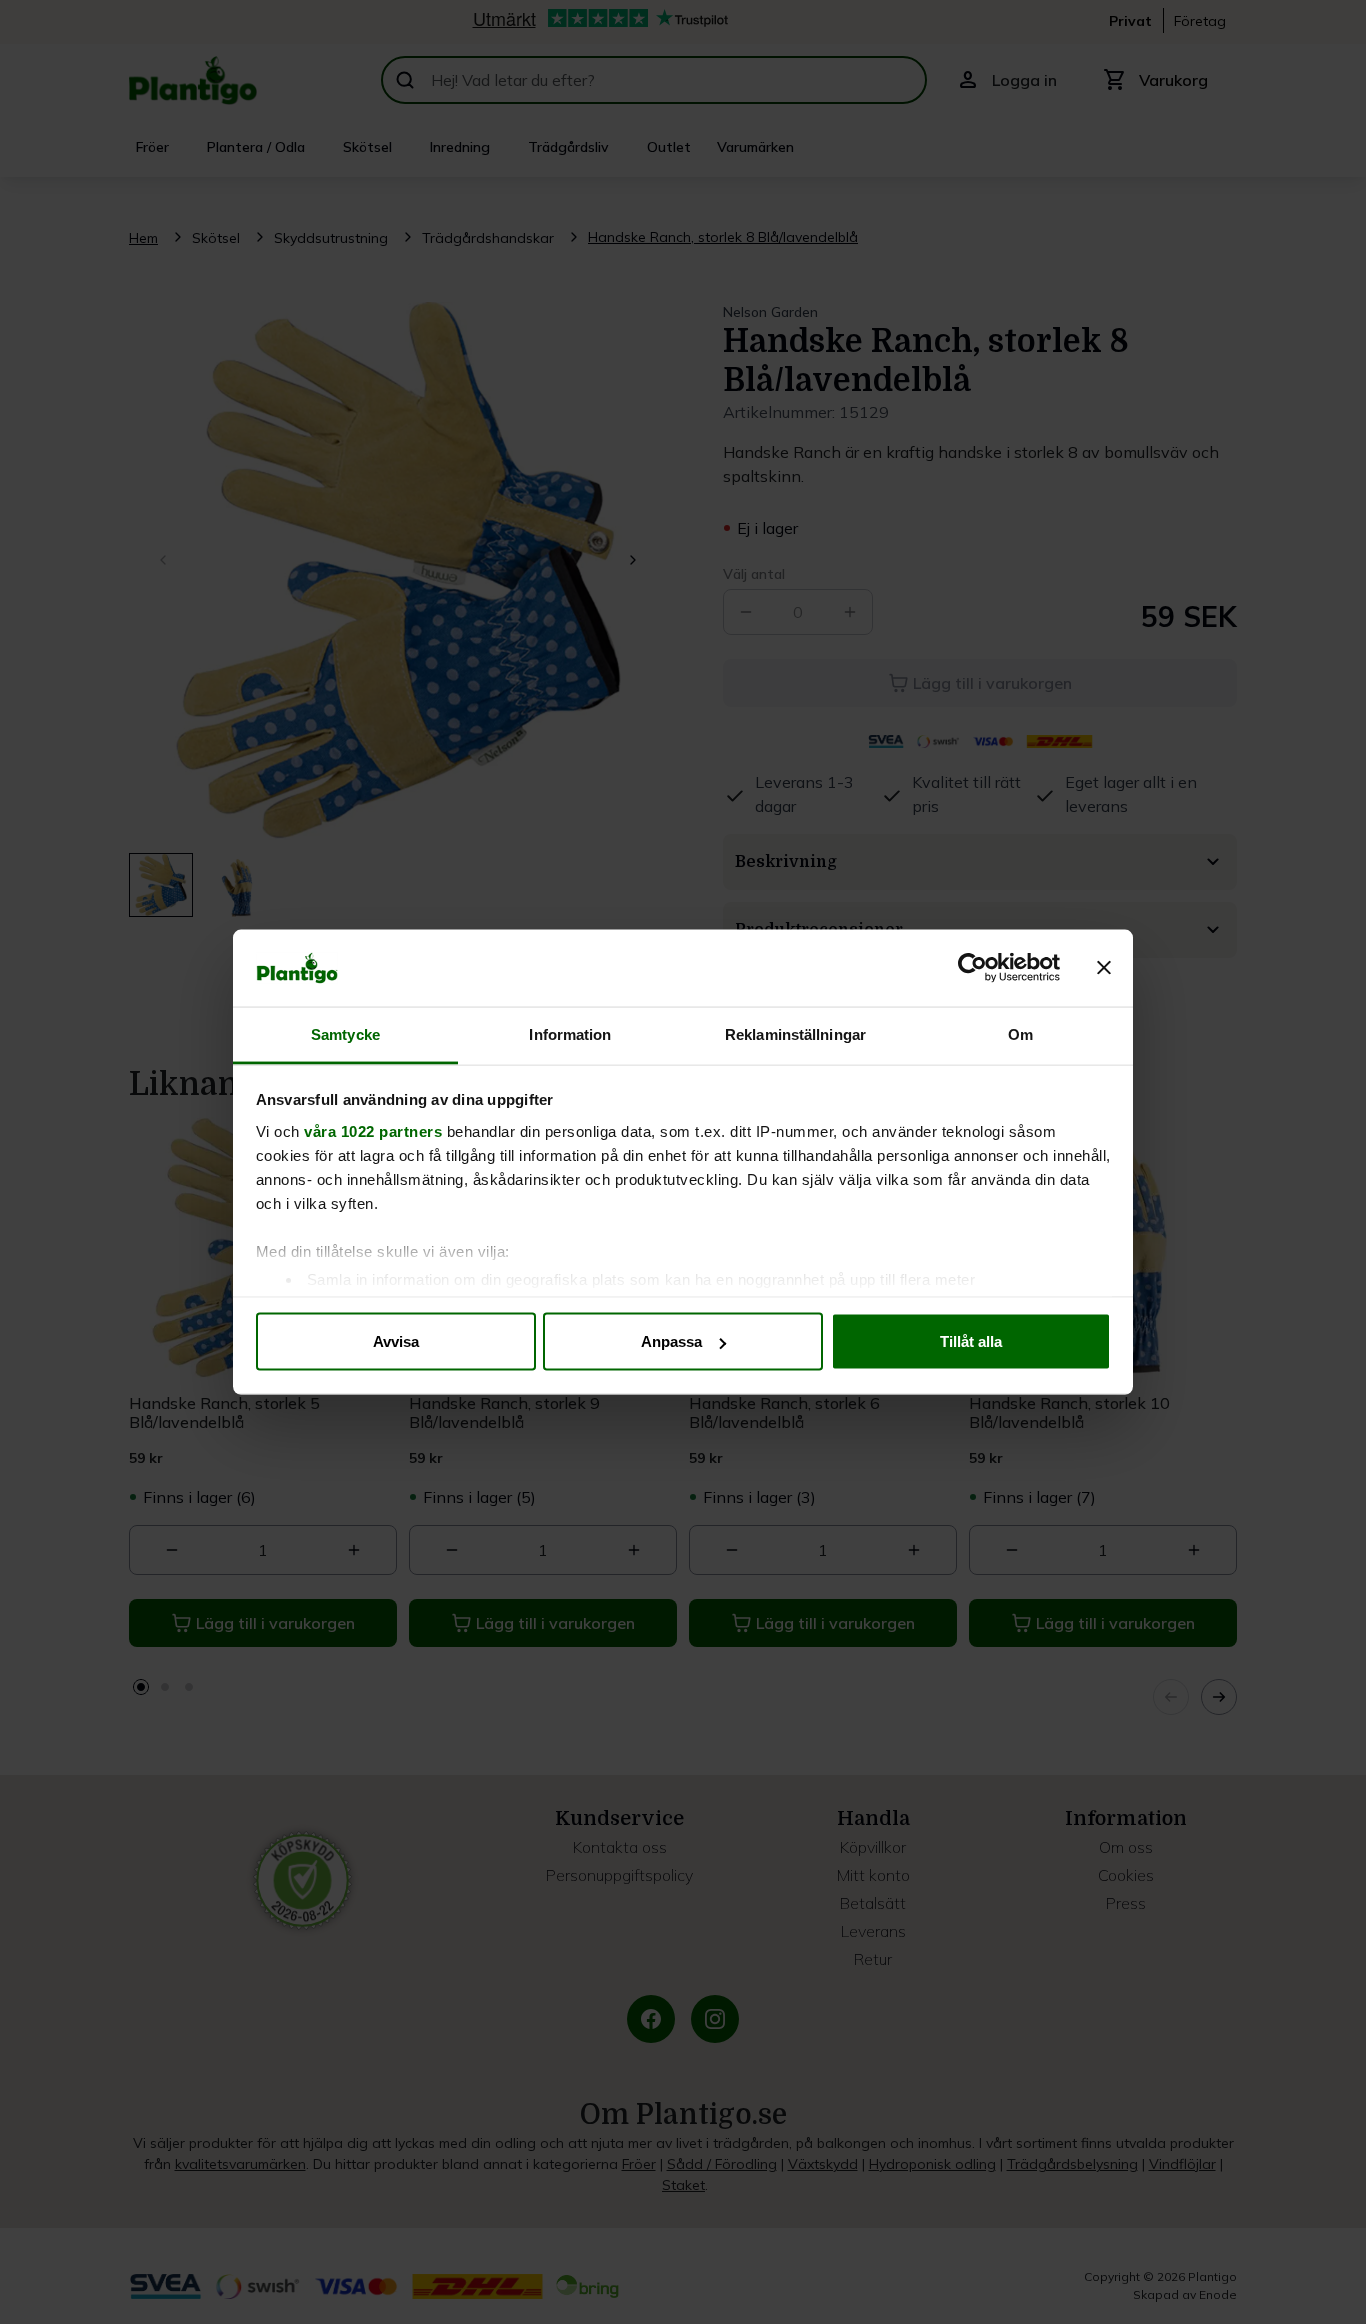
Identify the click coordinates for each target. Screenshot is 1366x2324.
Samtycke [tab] (345, 1033)
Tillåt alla (971, 1341)
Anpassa (671, 1341)
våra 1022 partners (373, 1130)
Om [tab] (1020, 1033)
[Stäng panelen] (1104, 968)
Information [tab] (570, 1033)
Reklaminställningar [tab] (795, 1033)
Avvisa (396, 1341)
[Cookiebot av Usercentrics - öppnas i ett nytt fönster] (972, 968)
